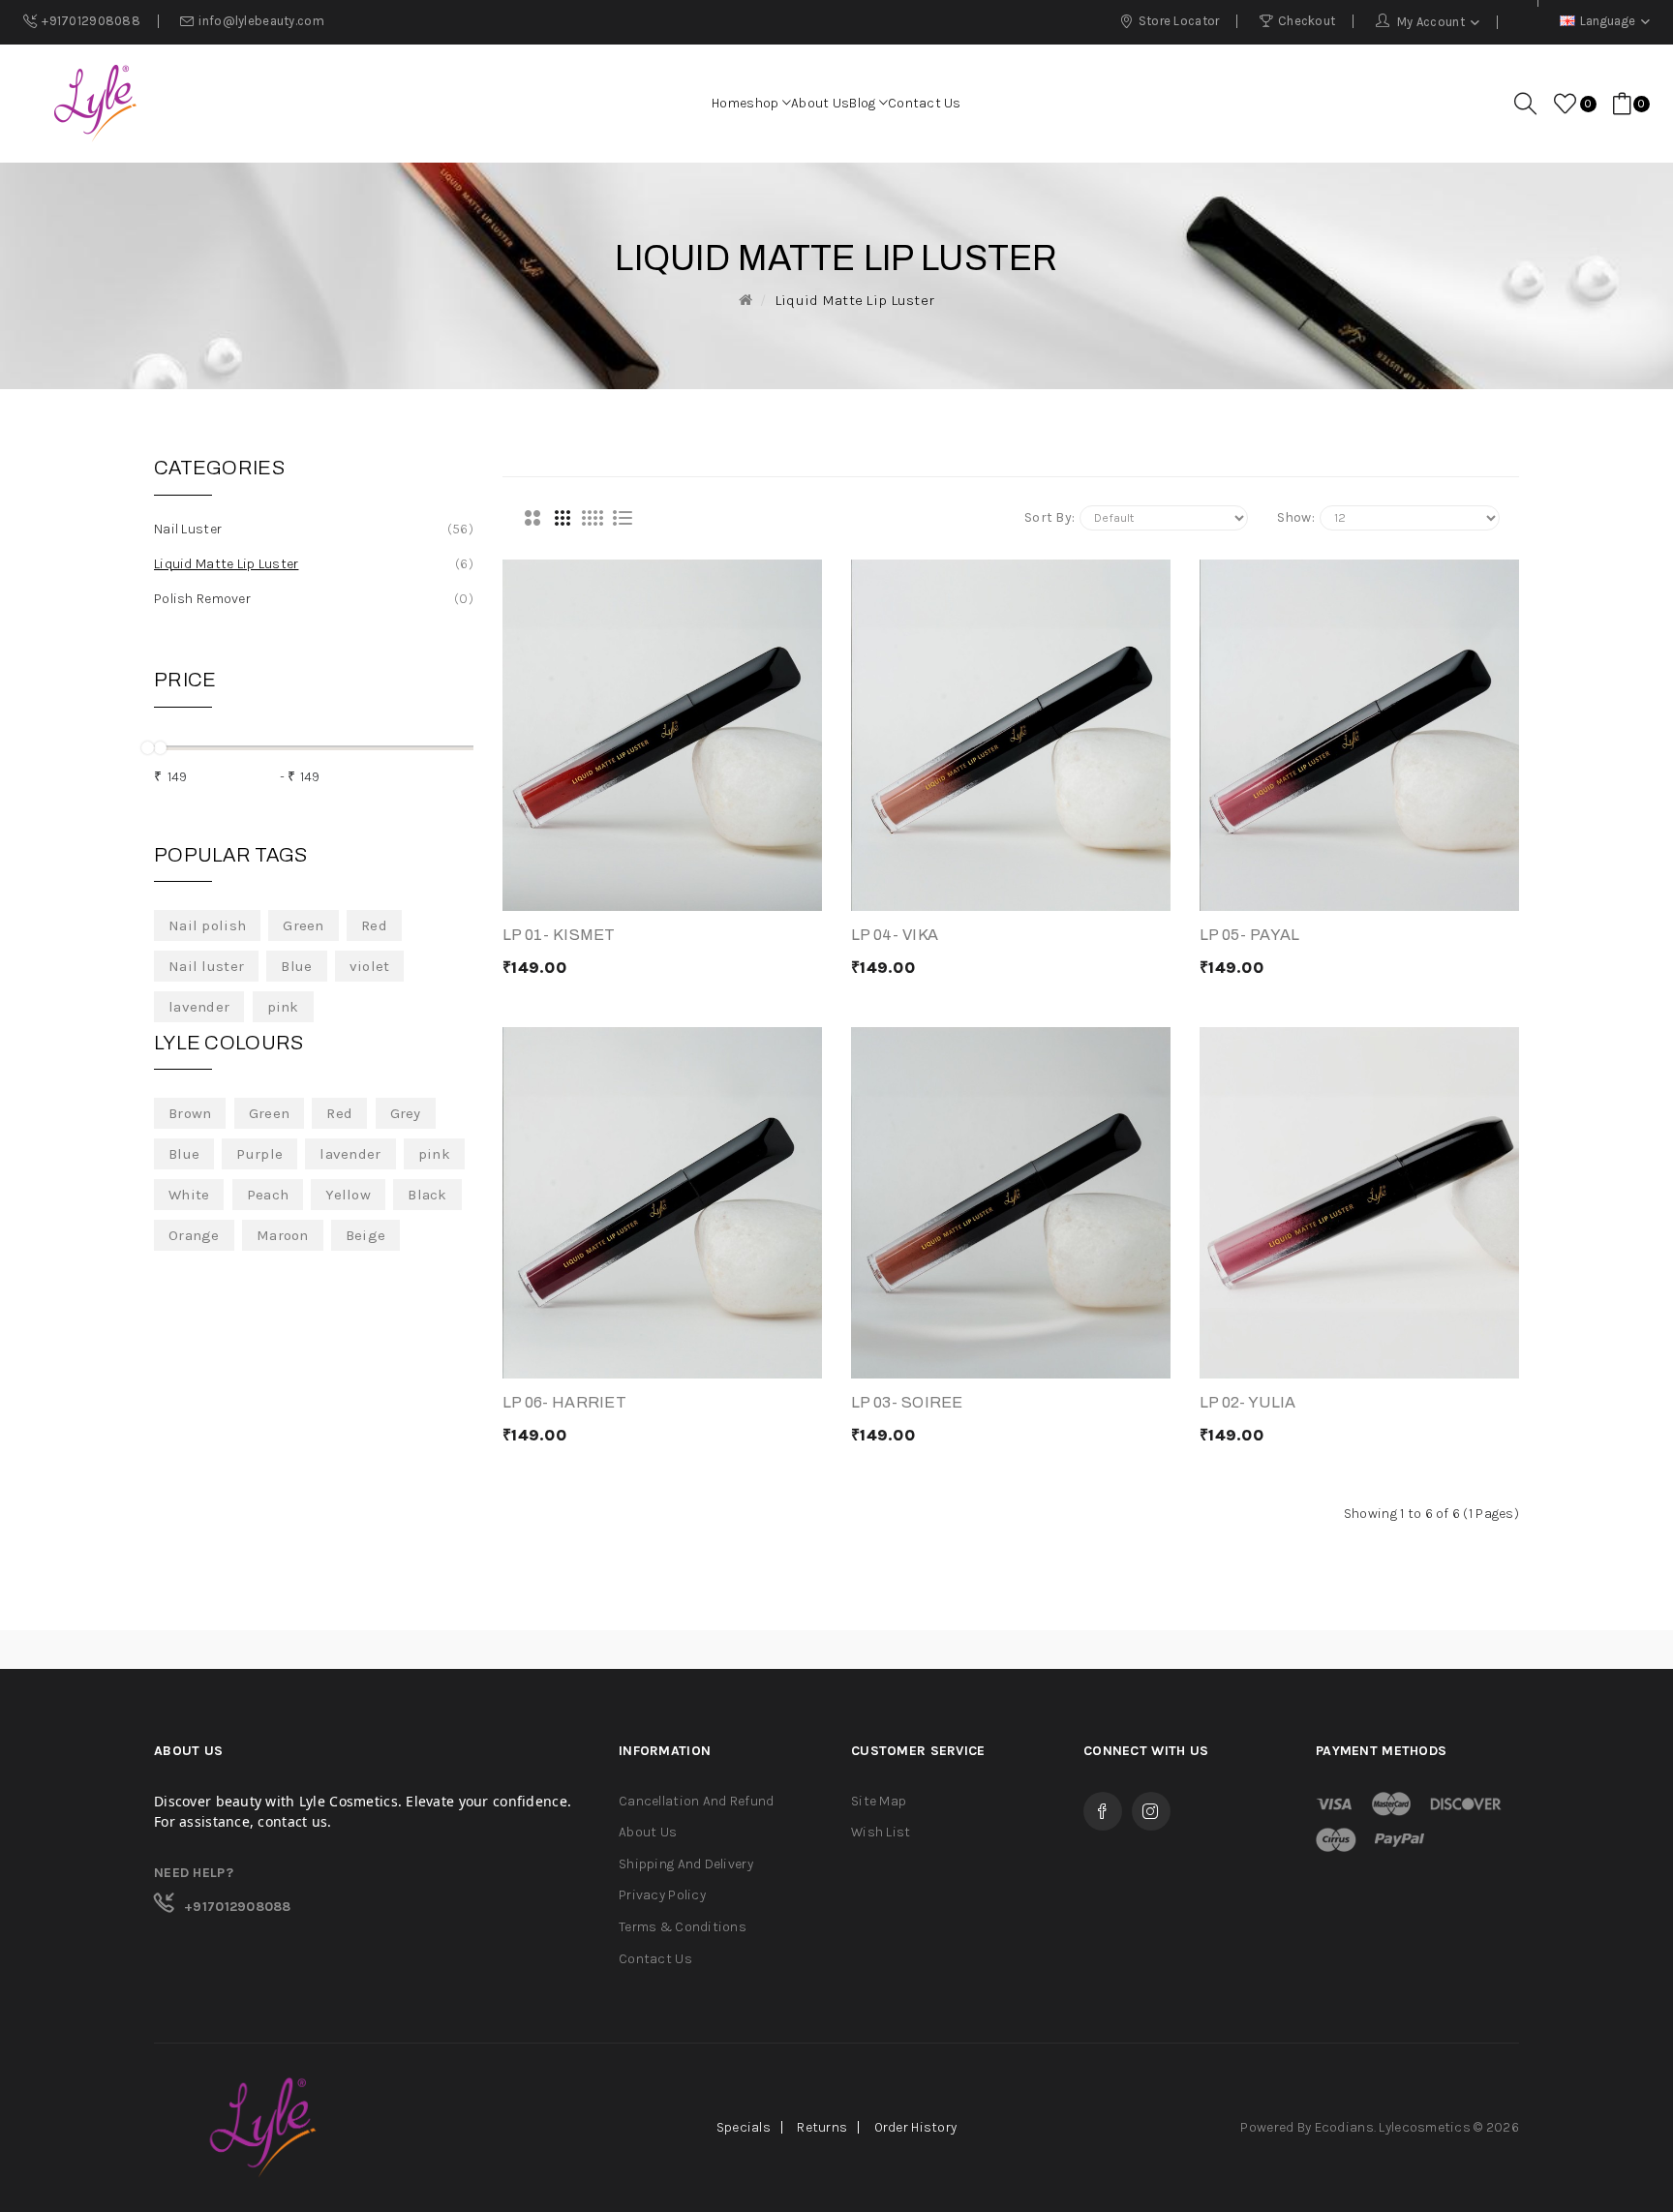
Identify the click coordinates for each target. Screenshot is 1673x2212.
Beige (365, 1235)
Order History (916, 2127)
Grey (406, 1113)
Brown (190, 1113)
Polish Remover (311, 599)
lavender (199, 1007)
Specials (744, 2127)
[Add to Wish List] (738, 892)
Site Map (879, 1801)
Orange (194, 1235)
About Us (648, 1832)
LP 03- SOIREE (907, 1402)
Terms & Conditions (683, 1927)
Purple (259, 1154)
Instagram (1151, 1811)
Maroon (283, 1235)
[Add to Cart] (587, 892)
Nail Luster (311, 529)
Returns (822, 2127)
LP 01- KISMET (559, 935)
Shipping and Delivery (686, 1864)
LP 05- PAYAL (1249, 935)
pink (283, 1007)
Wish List (881, 1832)
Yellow (348, 1195)
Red (374, 925)
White (189, 1195)
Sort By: (1049, 517)
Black (427, 1195)
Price (185, 680)
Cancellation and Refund (696, 1801)
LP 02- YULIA (1247, 1402)
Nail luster (206, 966)
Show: (1296, 517)
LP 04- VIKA (895, 935)
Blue (296, 966)
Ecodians (1344, 2127)
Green (303, 925)
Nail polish (207, 925)
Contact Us (655, 1959)
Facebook (1103, 1811)
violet (370, 966)
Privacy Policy (662, 1895)
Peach (268, 1195)
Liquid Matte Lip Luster (854, 300)
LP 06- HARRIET (564, 1402)
